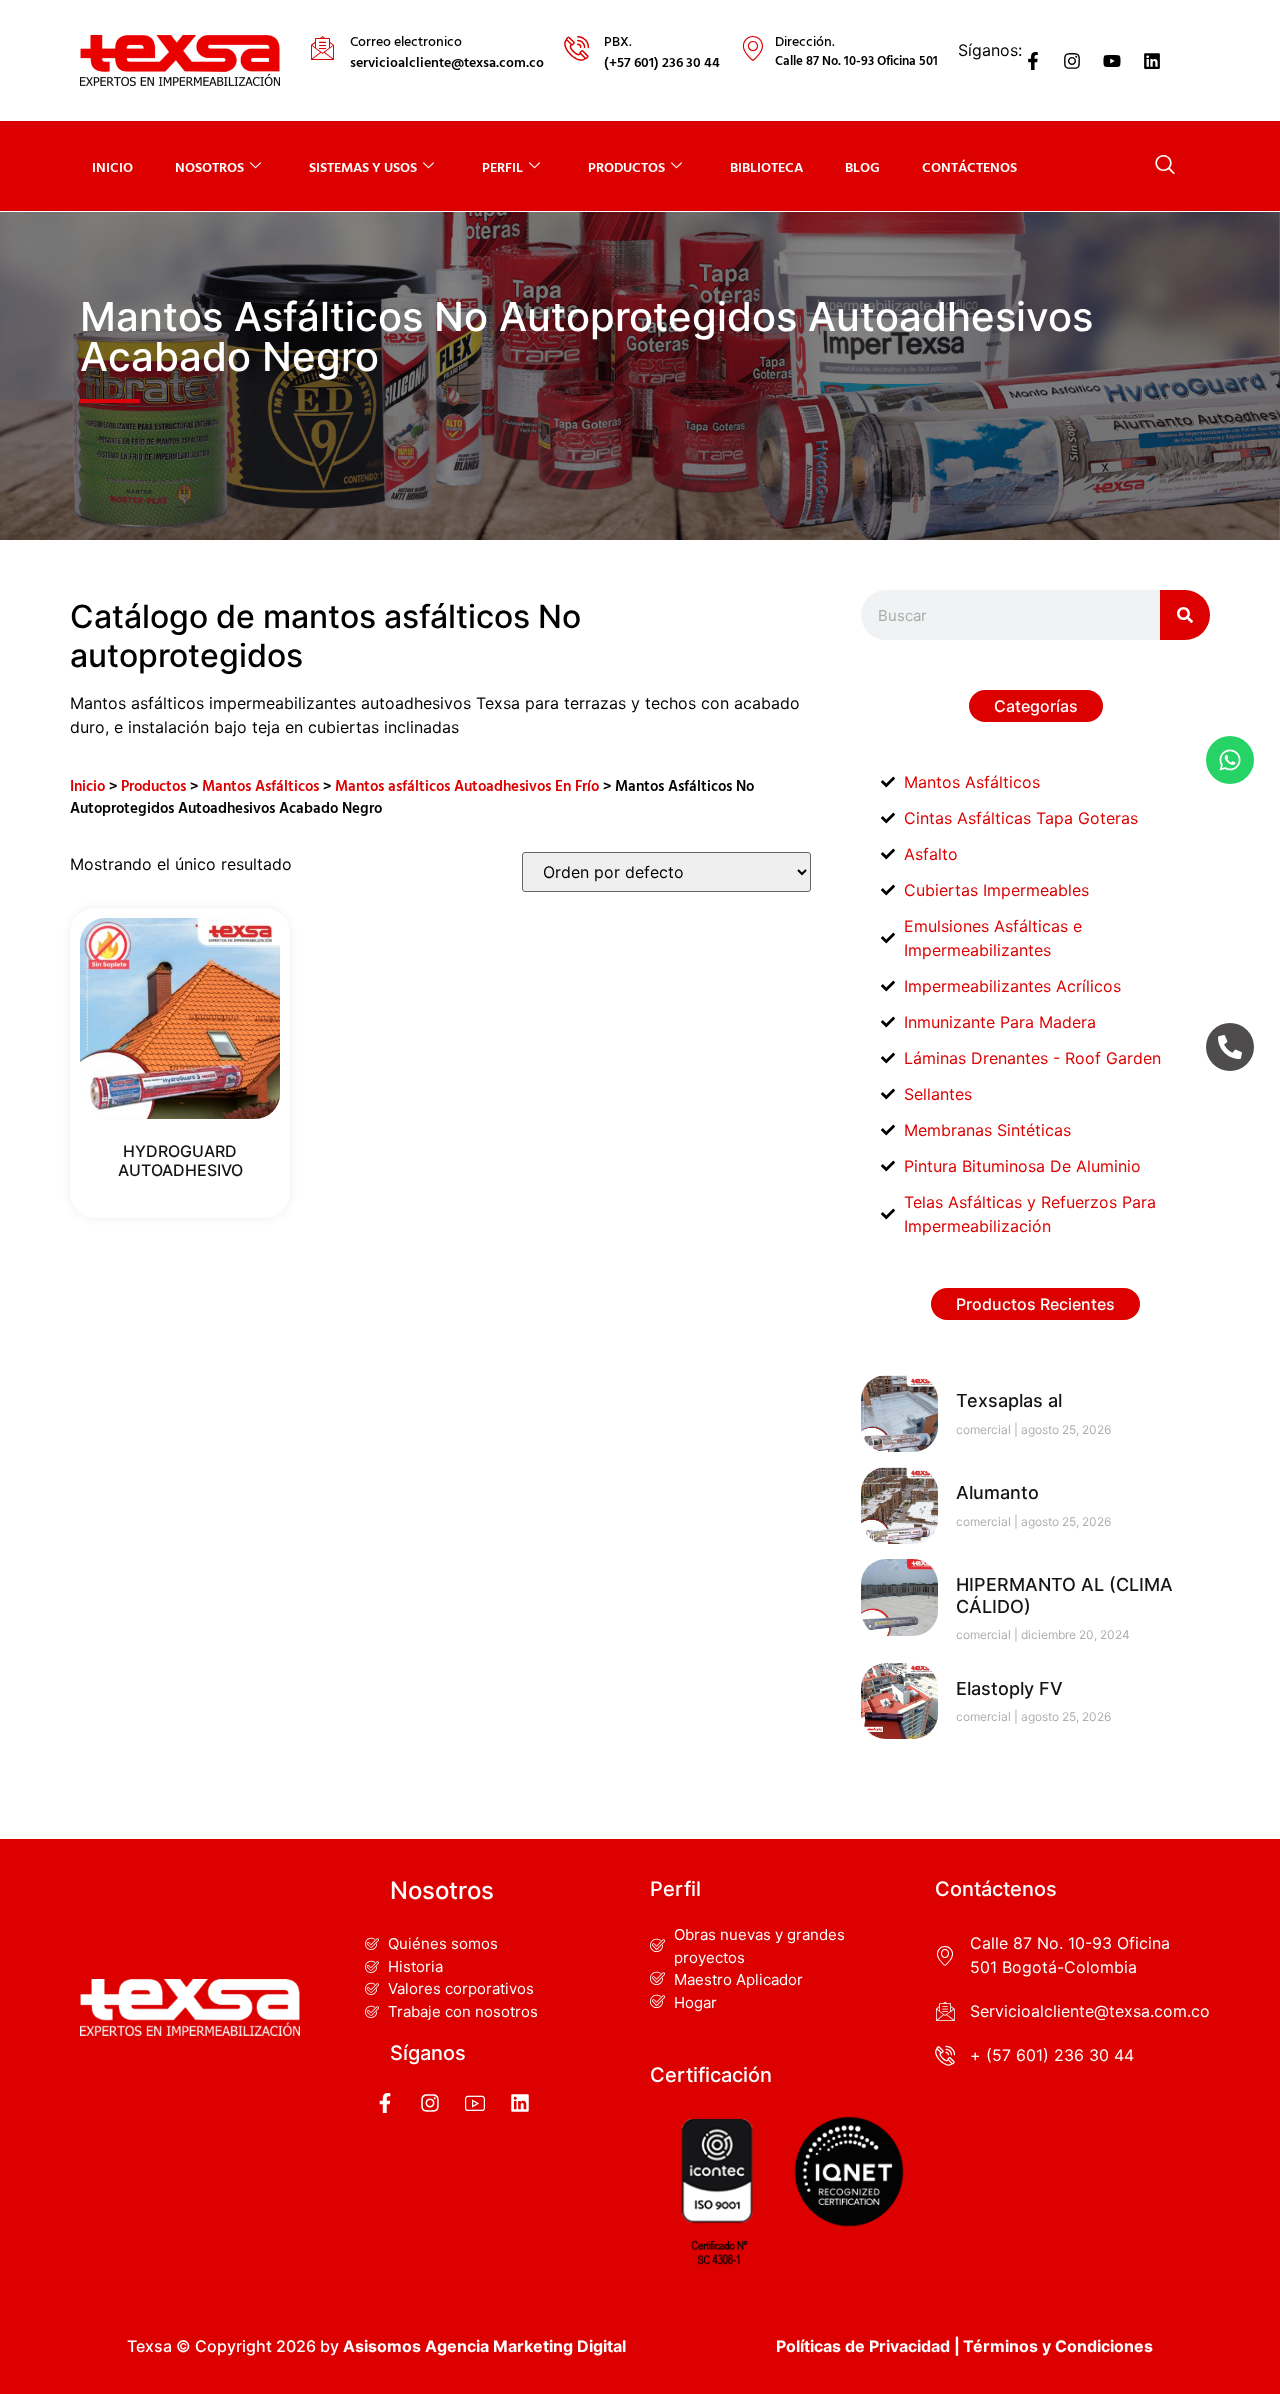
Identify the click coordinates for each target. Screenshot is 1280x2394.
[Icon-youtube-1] (475, 2103)
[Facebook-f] (1033, 61)
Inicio (87, 785)
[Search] (1185, 615)
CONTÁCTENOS (969, 166)
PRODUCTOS (626, 166)
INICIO (112, 166)
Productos (153, 785)
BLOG (862, 166)
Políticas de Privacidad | (868, 2346)
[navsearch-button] (1165, 166)
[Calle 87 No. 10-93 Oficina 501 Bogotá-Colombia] (945, 1955)
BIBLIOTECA (766, 166)
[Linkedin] (1152, 61)
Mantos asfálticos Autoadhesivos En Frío (467, 785)
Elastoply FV (1009, 1688)
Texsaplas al (1009, 1400)
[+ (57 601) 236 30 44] (945, 2055)
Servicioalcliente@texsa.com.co (1090, 2011)
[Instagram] (1073, 61)
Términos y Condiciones (1058, 2346)
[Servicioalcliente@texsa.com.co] (945, 2011)
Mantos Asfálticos (260, 785)
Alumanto (997, 1492)
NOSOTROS (209, 166)
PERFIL (502, 166)
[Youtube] (1112, 61)
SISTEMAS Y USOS (363, 166)
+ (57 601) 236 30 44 (1052, 2055)
